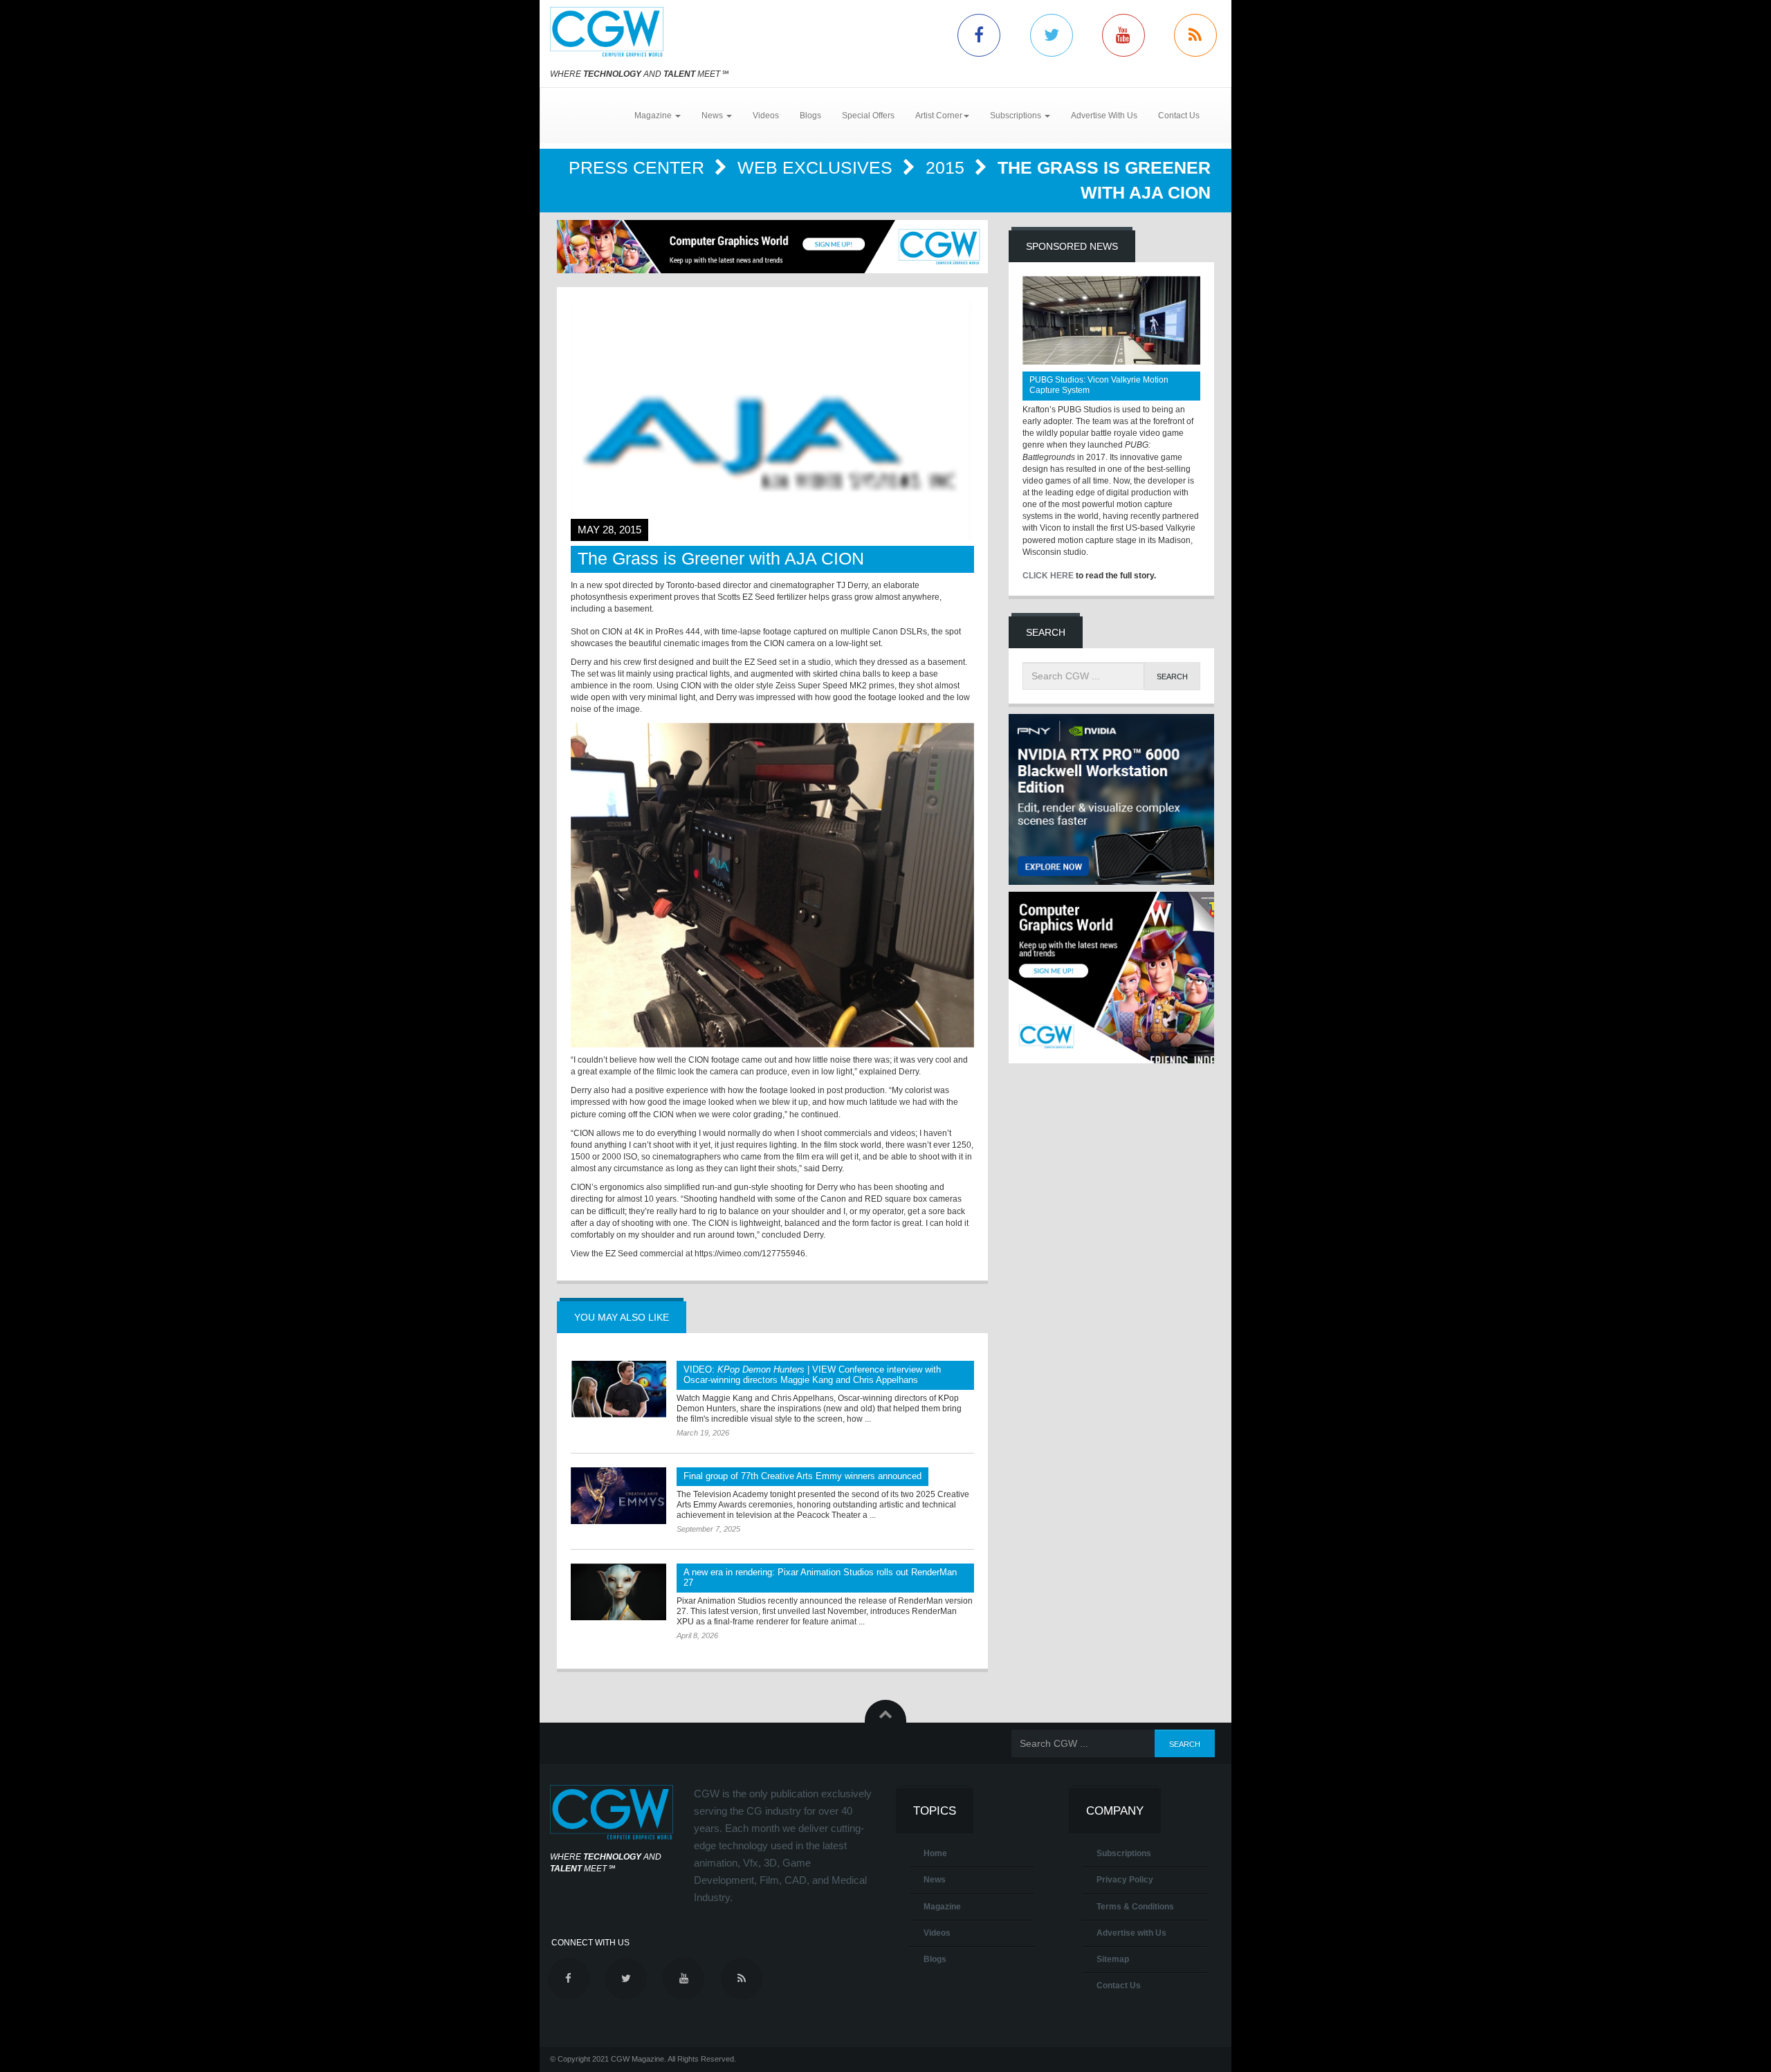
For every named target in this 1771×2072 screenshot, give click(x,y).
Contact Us (1179, 116)
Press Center (639, 167)
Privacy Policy (1125, 1880)
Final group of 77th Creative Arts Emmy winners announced (802, 1476)
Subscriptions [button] (1017, 116)
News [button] (713, 116)
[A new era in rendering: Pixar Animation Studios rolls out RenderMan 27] (618, 1592)
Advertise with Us (1131, 1933)
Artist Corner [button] (939, 116)
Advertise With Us (1104, 116)
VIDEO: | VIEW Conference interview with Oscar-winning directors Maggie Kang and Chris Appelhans (812, 1375)
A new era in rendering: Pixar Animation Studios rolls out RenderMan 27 (820, 1577)
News (935, 1880)
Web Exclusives (817, 167)
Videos (766, 116)
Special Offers (868, 116)
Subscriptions (1124, 1853)
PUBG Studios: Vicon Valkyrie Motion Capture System (1099, 385)
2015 (947, 167)
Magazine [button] (654, 116)
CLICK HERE (1048, 576)
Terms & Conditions (1135, 1907)
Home (935, 1853)
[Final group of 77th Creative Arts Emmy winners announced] (618, 1496)
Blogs (810, 116)
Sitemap (1113, 1959)
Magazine (942, 1907)
